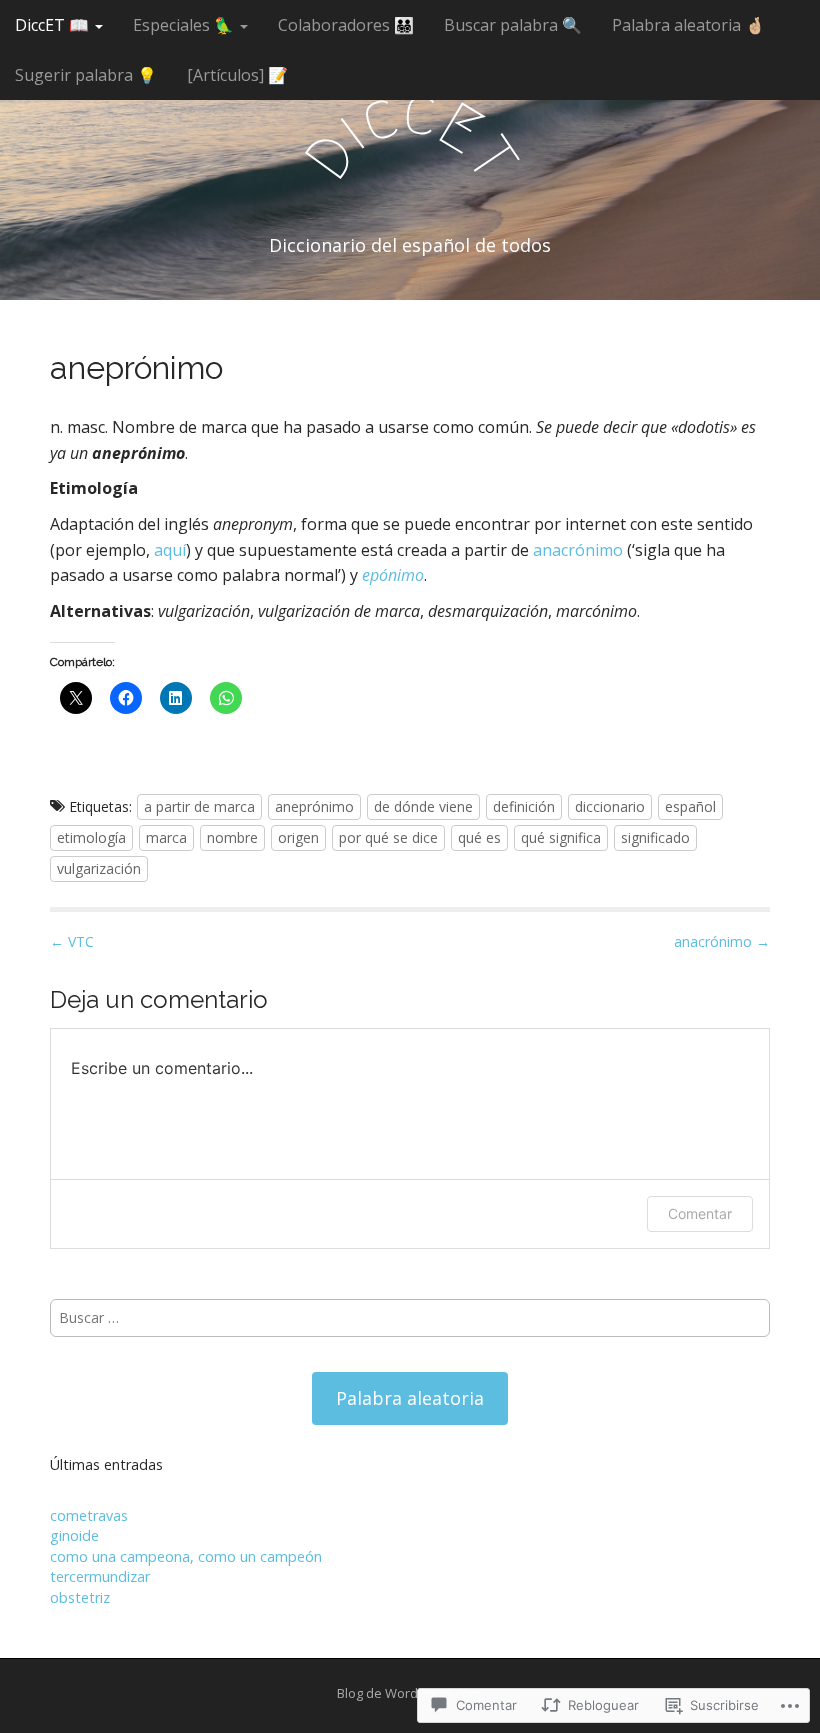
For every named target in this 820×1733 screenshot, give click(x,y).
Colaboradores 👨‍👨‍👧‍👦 (346, 25)
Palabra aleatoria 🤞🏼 (688, 25)
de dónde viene (423, 806)
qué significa (561, 837)
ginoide (74, 1535)
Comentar (700, 1213)
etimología (91, 837)
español (690, 806)
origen (298, 837)
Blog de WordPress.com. (410, 1693)
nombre (232, 837)
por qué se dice (388, 837)
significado (655, 837)
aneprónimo (314, 806)
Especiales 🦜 (185, 25)
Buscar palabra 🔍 (513, 25)
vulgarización (99, 868)
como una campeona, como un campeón (186, 1556)
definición (524, 806)
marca (166, 837)
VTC (72, 941)
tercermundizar (100, 1576)
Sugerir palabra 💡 (86, 75)
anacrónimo (578, 550)
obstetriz (80, 1597)
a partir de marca (199, 806)
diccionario (610, 806)
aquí (170, 550)
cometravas (89, 1515)
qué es (479, 837)
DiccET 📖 (54, 25)
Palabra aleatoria (410, 1398)
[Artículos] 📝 (237, 75)
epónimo (393, 575)
